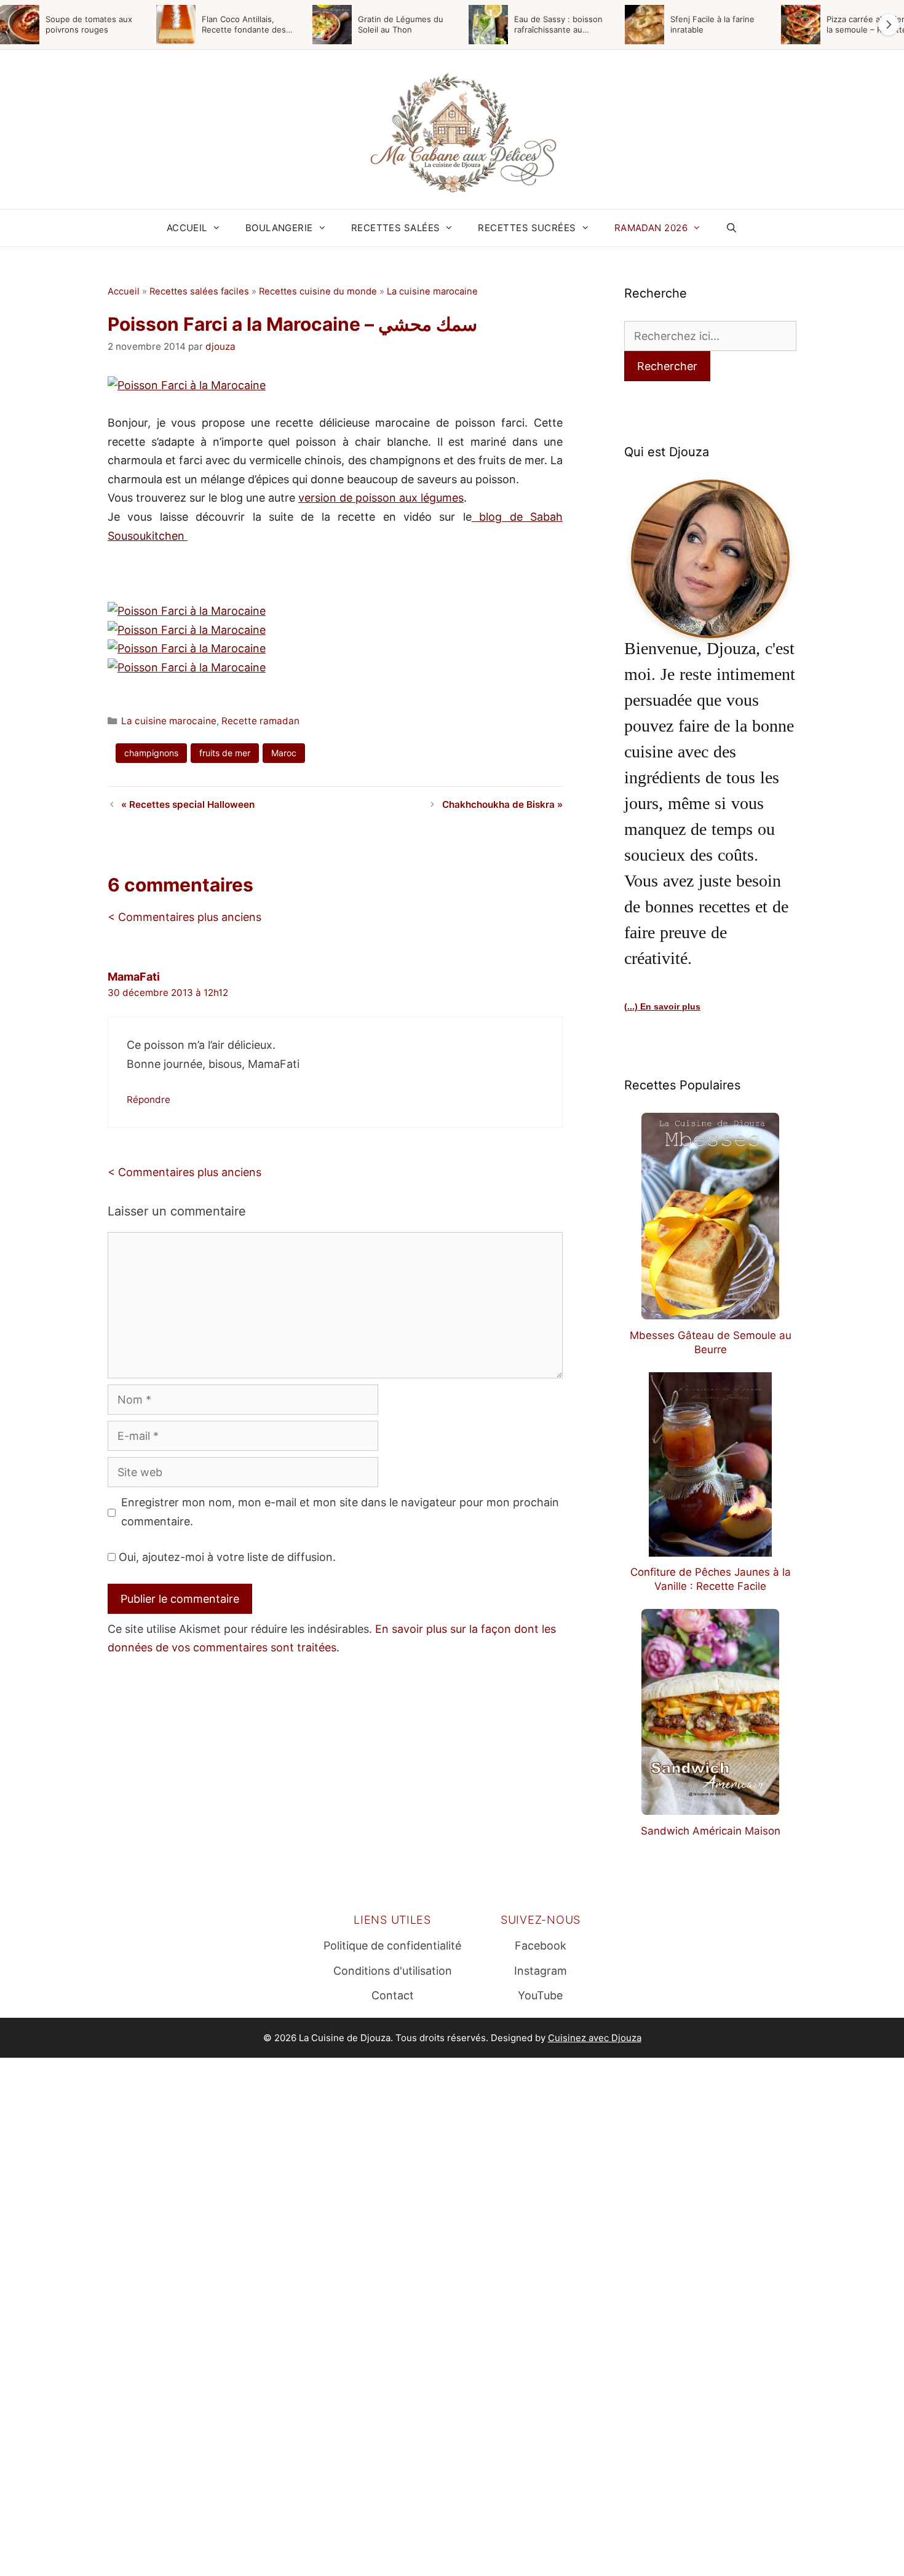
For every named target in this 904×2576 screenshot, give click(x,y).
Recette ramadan (260, 721)
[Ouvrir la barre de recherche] (732, 228)
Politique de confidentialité (392, 1946)
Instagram (541, 1971)
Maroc (284, 753)
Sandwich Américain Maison (711, 1831)
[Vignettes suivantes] (889, 25)
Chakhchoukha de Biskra (498, 804)
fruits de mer (225, 753)
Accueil (187, 228)
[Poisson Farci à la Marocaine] (187, 385)
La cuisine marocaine (432, 291)
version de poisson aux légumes (381, 498)
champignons (151, 753)
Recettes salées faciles (199, 291)
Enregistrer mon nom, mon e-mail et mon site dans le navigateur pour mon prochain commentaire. (340, 1512)
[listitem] (74, 25)
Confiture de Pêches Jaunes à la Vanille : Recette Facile (711, 1579)
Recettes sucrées (527, 228)
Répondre (149, 1100)
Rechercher (667, 366)
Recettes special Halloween (192, 804)
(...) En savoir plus (662, 1006)
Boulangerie (279, 228)
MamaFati (134, 977)
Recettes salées (396, 228)
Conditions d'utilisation (393, 1971)
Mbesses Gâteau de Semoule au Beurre (711, 1342)
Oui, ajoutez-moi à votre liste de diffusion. (226, 1557)
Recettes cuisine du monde (318, 291)
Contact (393, 1995)
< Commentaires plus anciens (184, 917)
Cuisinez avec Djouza (595, 2038)
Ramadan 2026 (651, 228)
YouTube (540, 1995)
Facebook (541, 1946)
